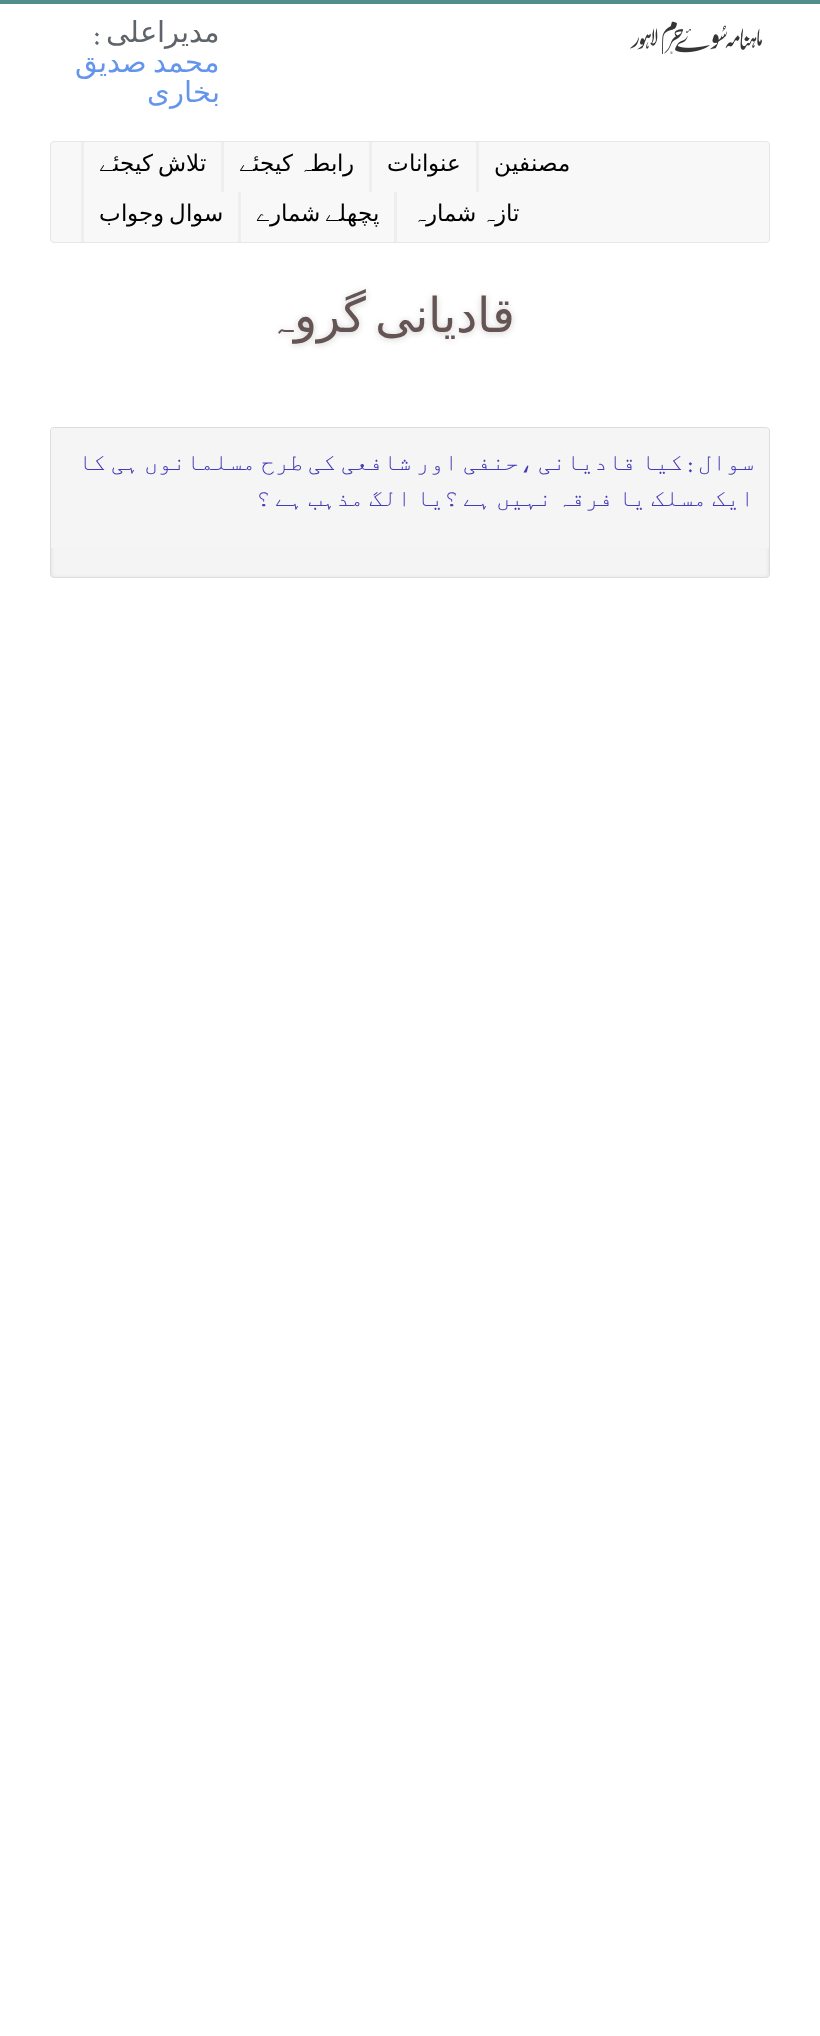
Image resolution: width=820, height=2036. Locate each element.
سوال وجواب (161, 216)
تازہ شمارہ (465, 216)
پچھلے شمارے (317, 216)
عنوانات (424, 166)
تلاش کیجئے (152, 166)
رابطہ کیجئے (296, 166)
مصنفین (532, 166)
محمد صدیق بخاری (147, 81)
